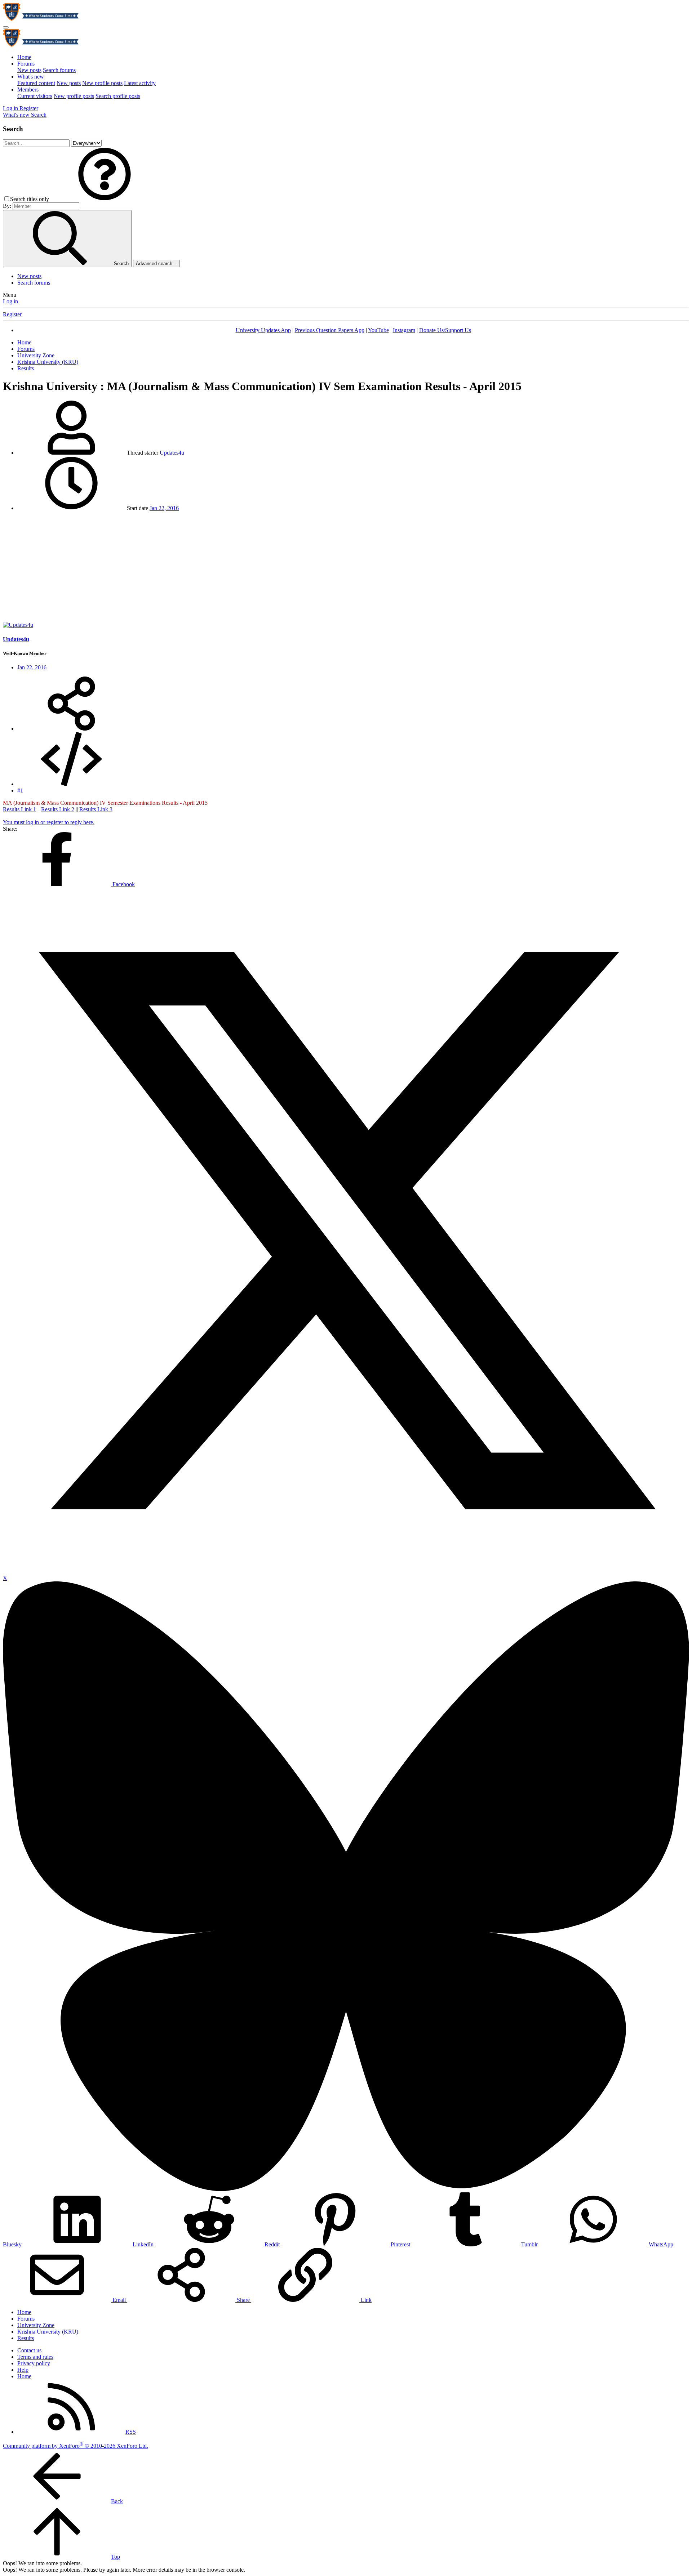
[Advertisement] (346, 568)
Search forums (59, 70)
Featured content (36, 83)
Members (28, 90)
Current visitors (35, 96)
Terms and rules (35, 2357)
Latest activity (140, 83)
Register (12, 314)
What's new (31, 77)
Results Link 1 (19, 809)
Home (24, 57)
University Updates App (263, 330)
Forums (26, 64)
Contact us (29, 2350)
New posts (29, 70)
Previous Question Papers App (330, 330)
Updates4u (172, 453)
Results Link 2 (58, 809)
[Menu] (6, 27)
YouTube (378, 330)
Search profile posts (118, 96)
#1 (20, 791)
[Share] (71, 729)
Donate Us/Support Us (445, 330)
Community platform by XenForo (76, 2446)
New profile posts (102, 83)
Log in (10, 301)
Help (23, 2370)
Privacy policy (34, 2363)
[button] (105, 199)
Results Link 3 (96, 809)
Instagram (404, 330)
